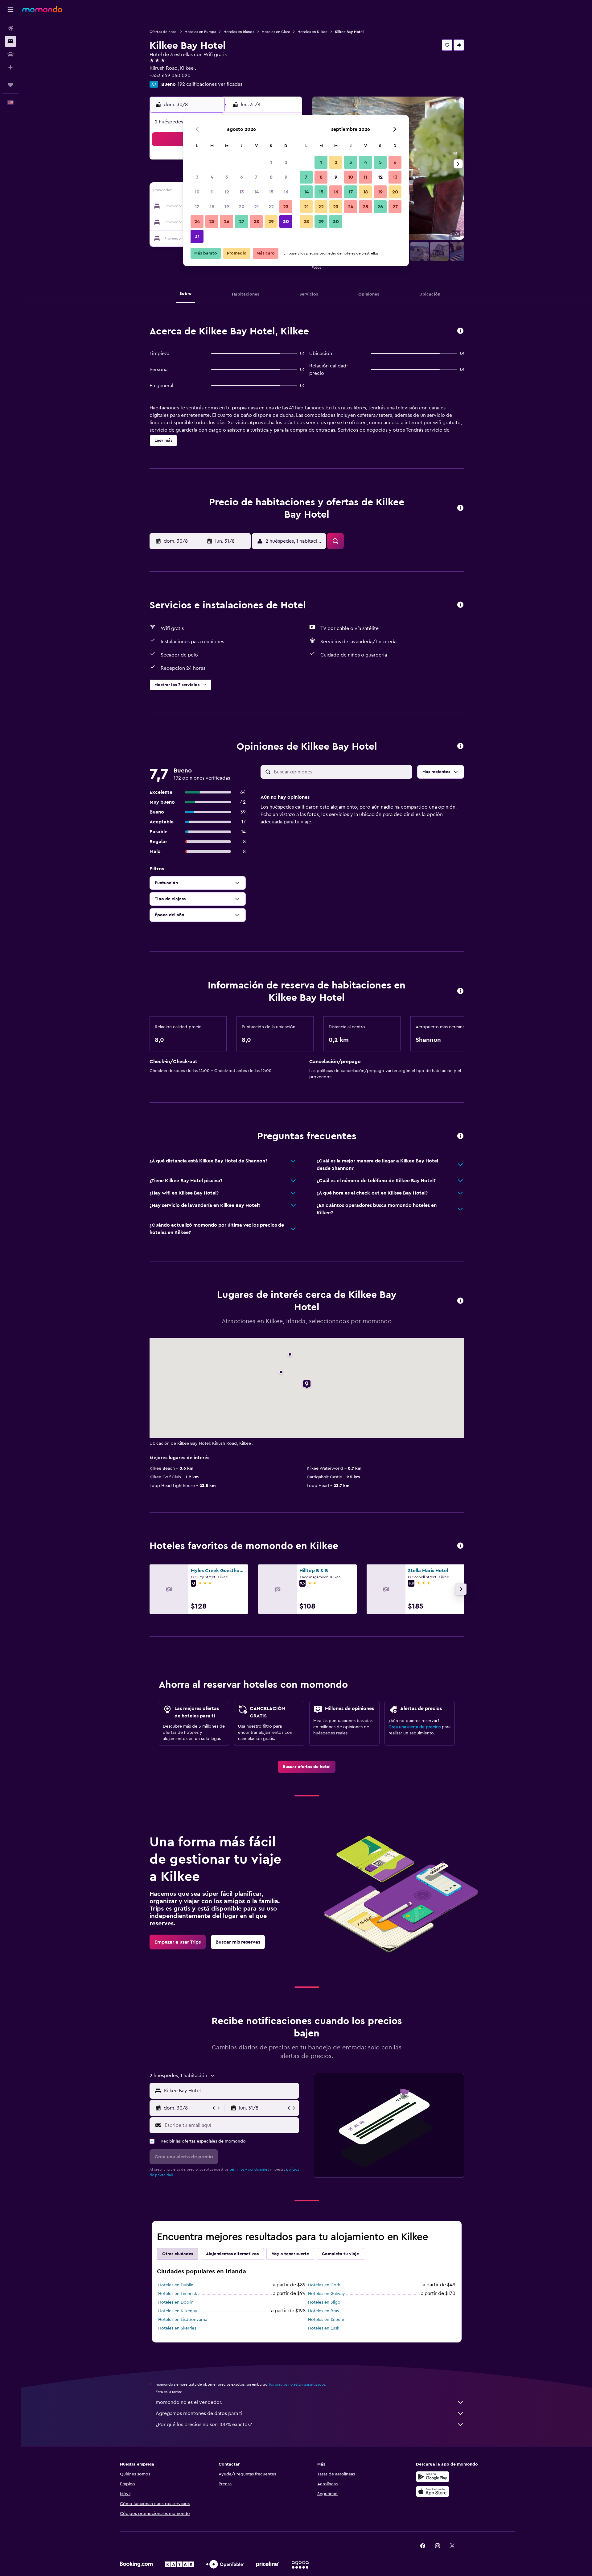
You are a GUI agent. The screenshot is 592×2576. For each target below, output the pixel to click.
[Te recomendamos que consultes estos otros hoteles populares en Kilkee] (460, 1546)
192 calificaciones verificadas (210, 84)
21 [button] (256, 207)
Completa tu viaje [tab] (340, 2254)
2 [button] (286, 162)
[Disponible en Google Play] (433, 2477)
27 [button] (242, 222)
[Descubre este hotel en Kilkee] (460, 331)
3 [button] (197, 177)
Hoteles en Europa (200, 32)
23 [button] (286, 207)
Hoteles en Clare (276, 32)
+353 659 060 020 (170, 76)
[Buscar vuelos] (10, 28)
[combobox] (230, 2091)
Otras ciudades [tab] (178, 2254)
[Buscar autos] (10, 54)
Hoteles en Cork (324, 2285)
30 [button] (286, 222)
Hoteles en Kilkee (312, 32)
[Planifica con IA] (10, 67)
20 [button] (242, 207)
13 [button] (242, 192)
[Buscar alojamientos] (10, 41)
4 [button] (212, 177)
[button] (10, 10)
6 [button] (242, 177)
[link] (307, 1767)
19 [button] (227, 207)
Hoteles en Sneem (326, 2320)
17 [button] (197, 207)
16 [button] (286, 192)
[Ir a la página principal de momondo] (42, 9)
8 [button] (271, 177)
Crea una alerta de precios (415, 1727)
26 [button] (227, 222)
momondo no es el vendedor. (189, 2402)
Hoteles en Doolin (176, 2302)
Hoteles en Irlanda (239, 32)
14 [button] (256, 192)
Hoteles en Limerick (178, 2294)
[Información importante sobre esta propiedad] (460, 991)
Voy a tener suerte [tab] (290, 2254)
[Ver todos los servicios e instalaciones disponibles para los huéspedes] (460, 605)
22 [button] (271, 207)
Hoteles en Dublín (176, 2285)
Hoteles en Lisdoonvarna (183, 2320)
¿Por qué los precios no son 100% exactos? (204, 2425)
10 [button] (197, 192)
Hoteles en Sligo (324, 2302)
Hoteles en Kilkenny (178, 2311)
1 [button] (271, 162)
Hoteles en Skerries (177, 2328)
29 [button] (271, 222)
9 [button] (286, 177)
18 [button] (212, 207)
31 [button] (197, 236)
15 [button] (271, 192)
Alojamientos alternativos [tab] (232, 2254)
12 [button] (227, 192)
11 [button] (212, 192)
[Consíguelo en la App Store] (433, 2491)
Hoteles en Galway (327, 2294)
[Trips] (10, 85)
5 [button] (227, 177)
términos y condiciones (249, 2169)
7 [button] (256, 177)
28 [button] (256, 222)
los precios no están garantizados (297, 2384)
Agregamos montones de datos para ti (199, 2413)
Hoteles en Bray (324, 2311)
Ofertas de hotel (163, 32)
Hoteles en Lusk (324, 2328)
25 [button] (212, 222)
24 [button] (197, 222)
